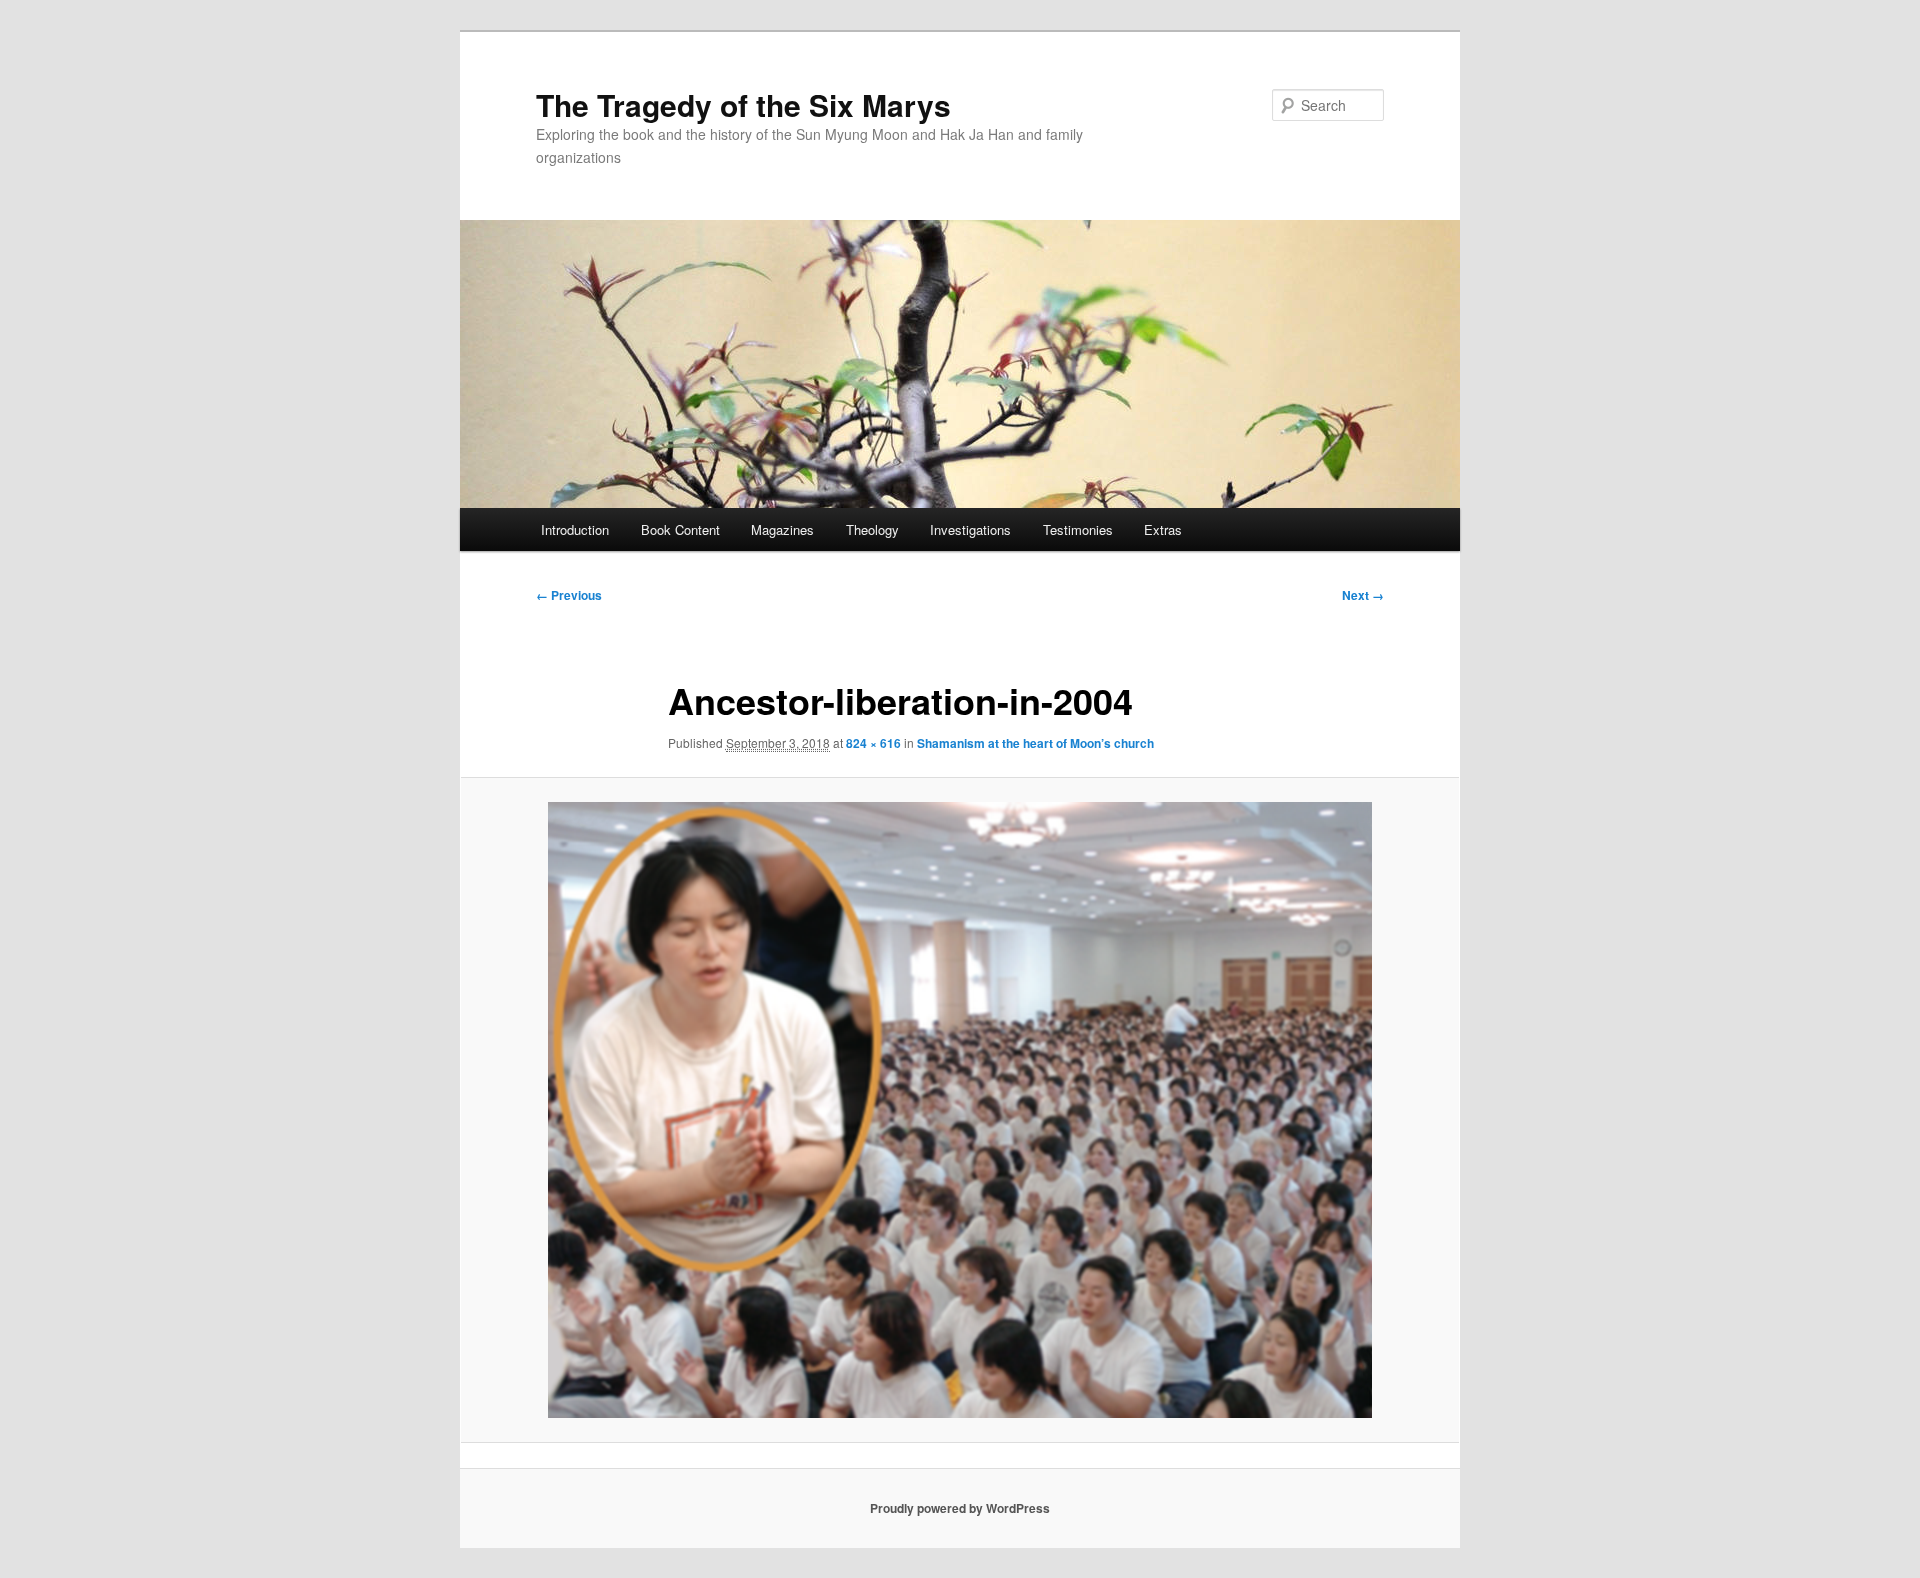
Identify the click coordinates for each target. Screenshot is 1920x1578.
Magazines (782, 529)
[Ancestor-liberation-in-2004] (960, 1110)
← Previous (569, 595)
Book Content (680, 529)
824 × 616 (873, 743)
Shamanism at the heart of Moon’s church (1035, 743)
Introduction (575, 529)
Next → (1363, 595)
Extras (1163, 529)
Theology (872, 529)
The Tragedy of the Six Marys (743, 104)
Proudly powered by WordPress (960, 1508)
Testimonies (1078, 529)
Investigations (970, 529)
